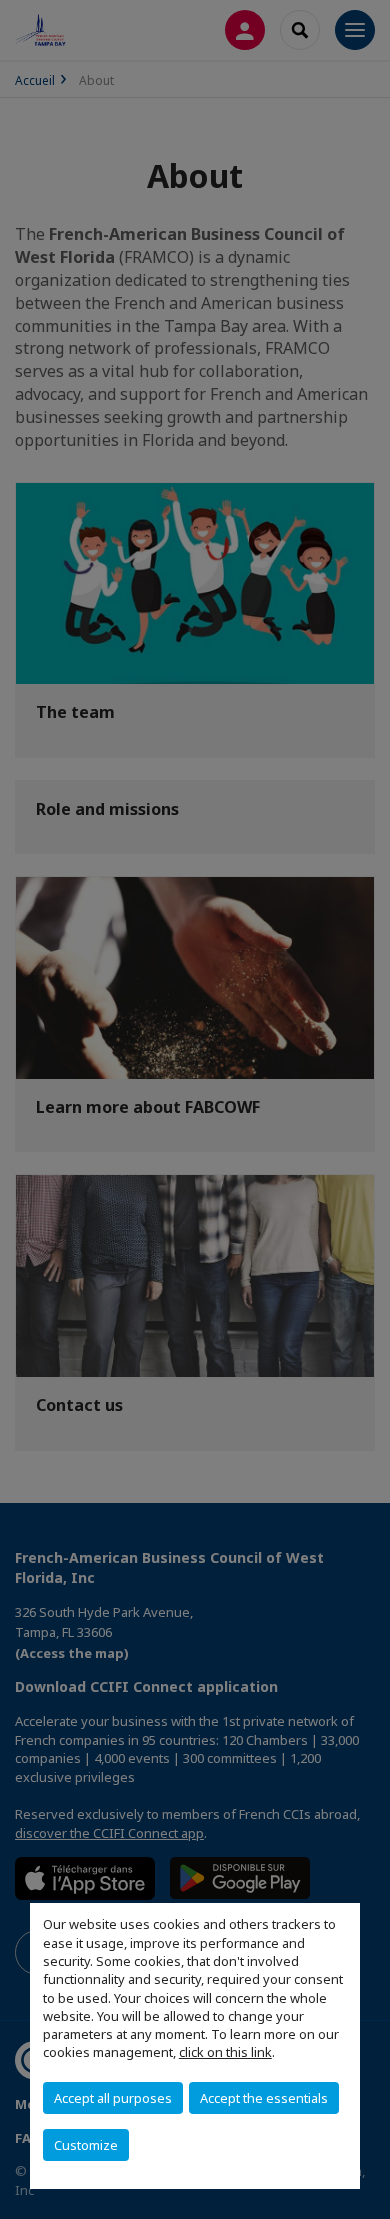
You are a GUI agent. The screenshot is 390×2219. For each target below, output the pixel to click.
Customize (86, 2145)
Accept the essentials (264, 2098)
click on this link (225, 2052)
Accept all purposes (113, 2098)
